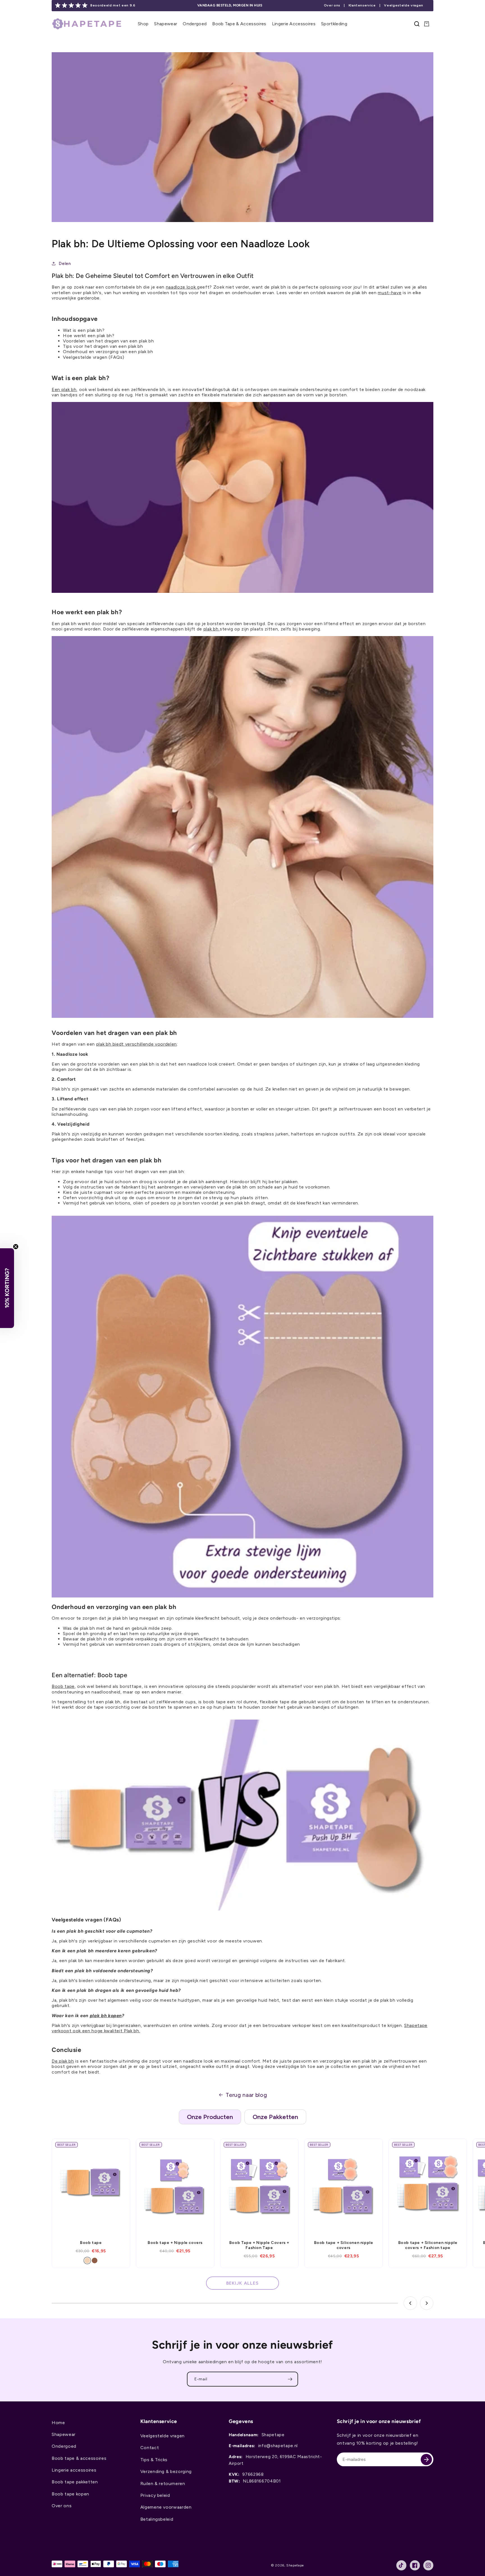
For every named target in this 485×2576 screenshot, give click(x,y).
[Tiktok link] (401, 2565)
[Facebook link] (415, 2565)
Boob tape (63, 1686)
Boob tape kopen (70, 2494)
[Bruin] (95, 2260)
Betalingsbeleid (157, 2519)
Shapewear (64, 2434)
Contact (150, 2448)
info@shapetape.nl (278, 2446)
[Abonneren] (290, 2379)
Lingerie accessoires (74, 2470)
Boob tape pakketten (75, 2482)
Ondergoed (64, 2446)
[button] (143, 24)
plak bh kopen (106, 2016)
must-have (390, 293)
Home (58, 2423)
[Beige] (87, 2260)
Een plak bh (64, 389)
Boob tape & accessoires (79, 2458)
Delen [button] (65, 263)
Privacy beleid (155, 2495)
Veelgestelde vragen (404, 5)
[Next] (427, 2303)
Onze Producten (210, 2117)
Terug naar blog (246, 2095)
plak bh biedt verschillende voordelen (137, 1044)
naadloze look (181, 287)
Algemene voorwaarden (166, 2507)
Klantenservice (362, 5)
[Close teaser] (16, 1247)
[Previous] (410, 2303)
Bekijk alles (242, 2283)
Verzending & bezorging (166, 2471)
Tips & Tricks (154, 2460)
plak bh (212, 629)
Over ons (332, 5)
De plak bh (63, 2061)
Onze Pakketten (275, 2117)
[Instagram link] (428, 2565)
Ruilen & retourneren (163, 2484)
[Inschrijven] (426, 2460)
